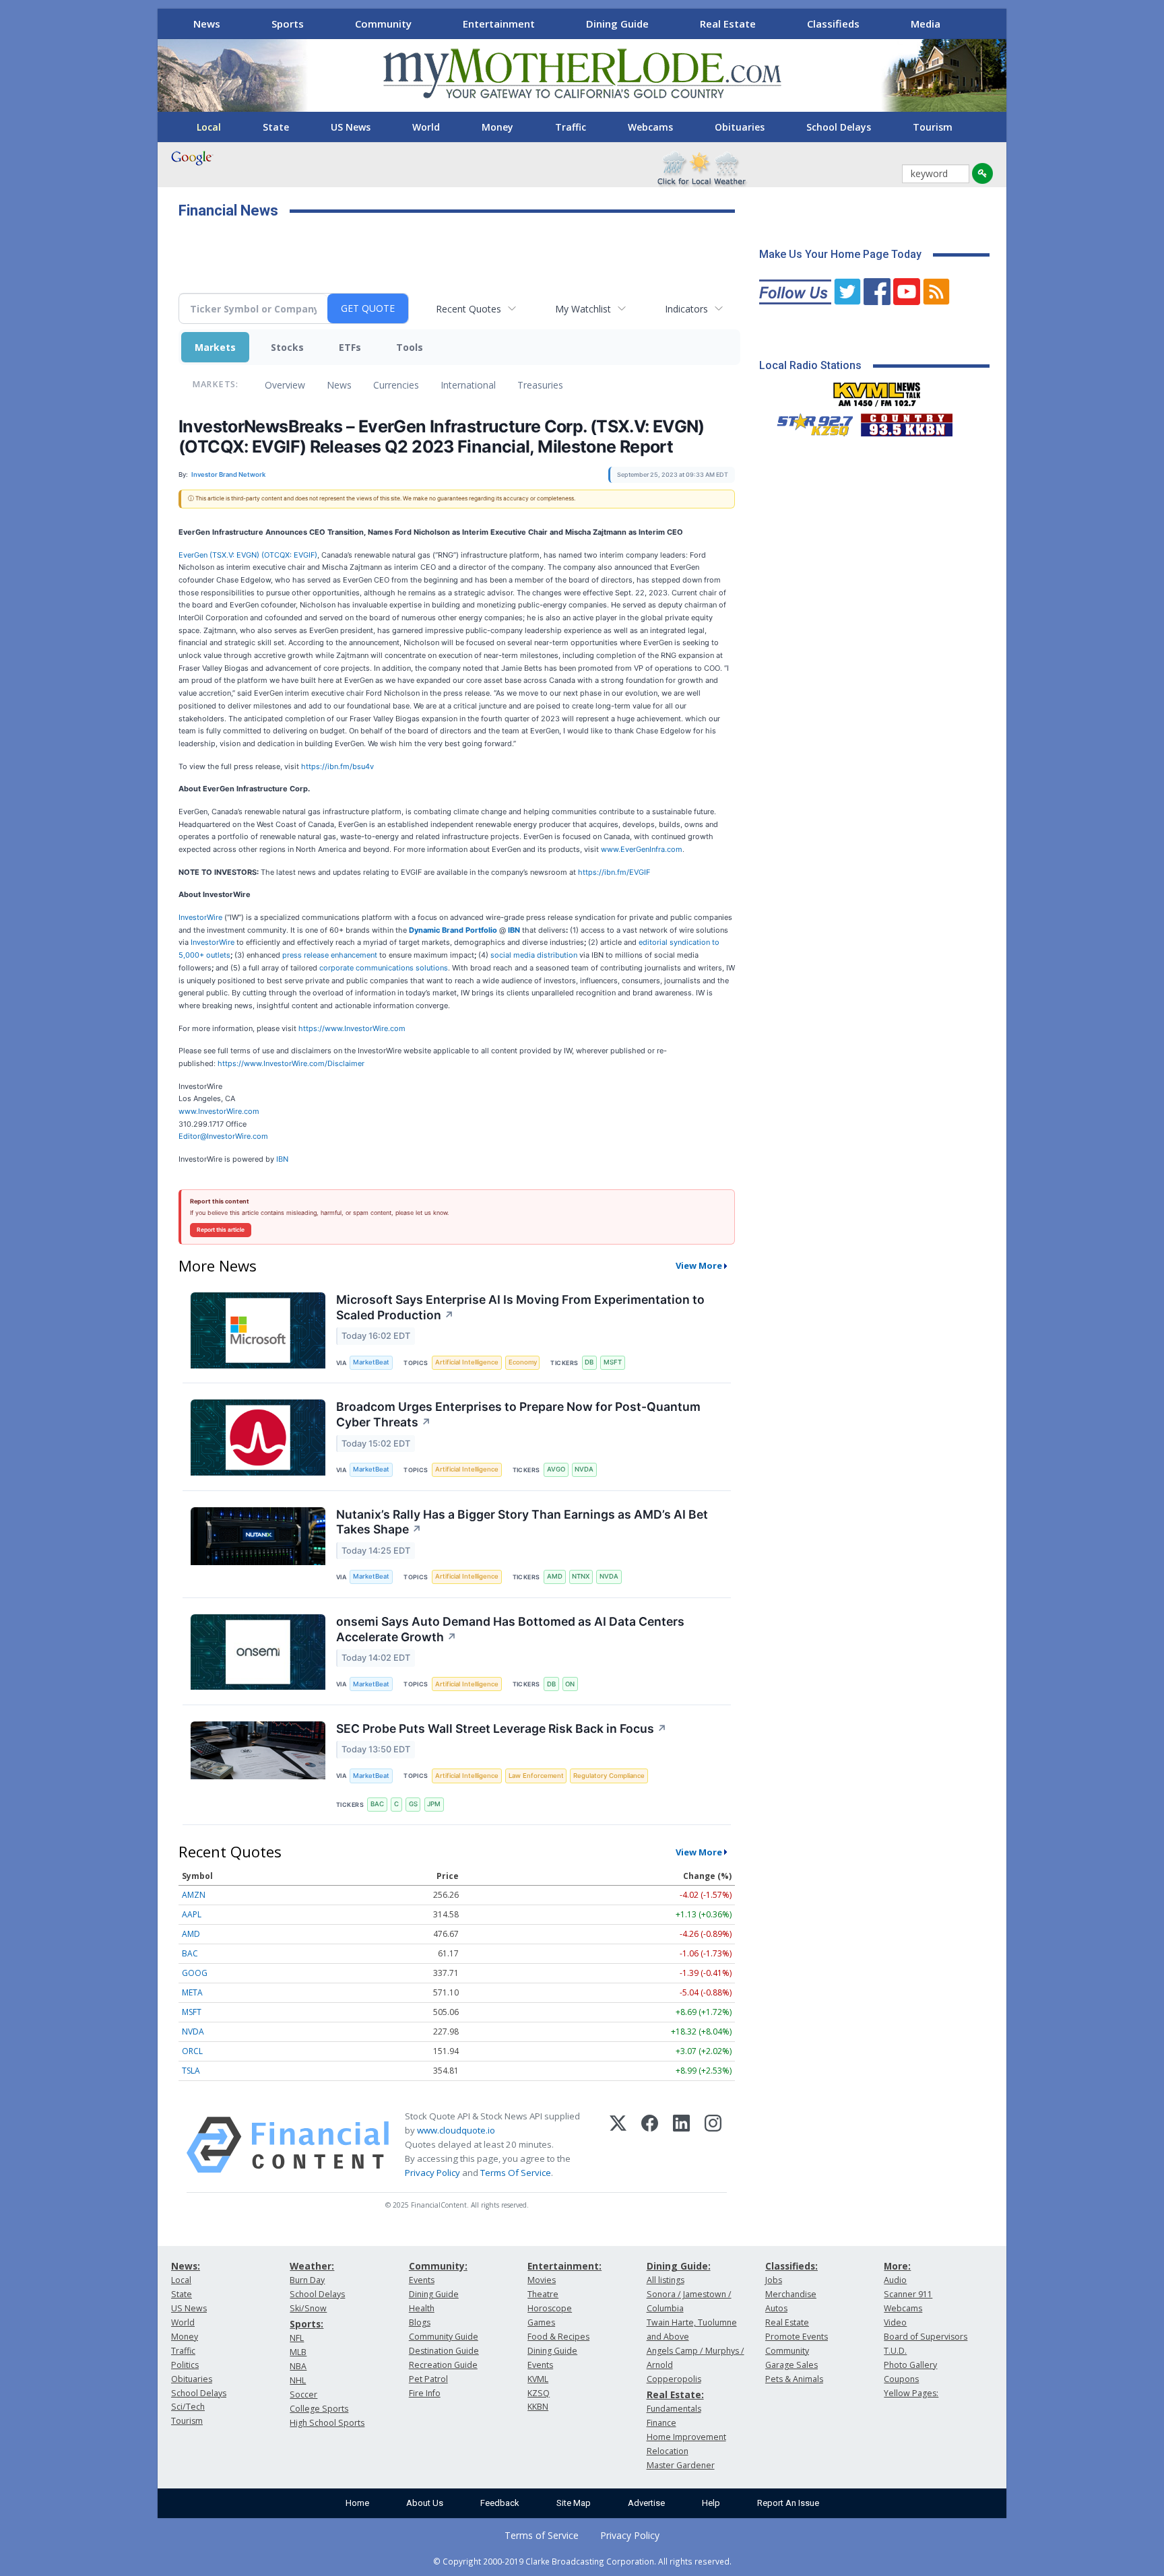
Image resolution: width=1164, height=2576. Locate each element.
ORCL (192, 2051)
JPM (434, 1804)
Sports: (306, 2324)
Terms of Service (542, 2535)
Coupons (901, 2379)
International (468, 385)
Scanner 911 (908, 2294)
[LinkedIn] (681, 2145)
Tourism (933, 127)
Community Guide (444, 2337)
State (276, 127)
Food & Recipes (558, 2337)
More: (897, 2266)
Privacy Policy (432, 2173)
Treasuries (540, 385)
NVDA (584, 1469)
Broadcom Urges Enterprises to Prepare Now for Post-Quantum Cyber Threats (518, 1414)
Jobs (774, 2280)
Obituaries (740, 127)
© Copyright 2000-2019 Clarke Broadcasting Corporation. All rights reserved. (582, 2561)
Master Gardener (681, 2465)
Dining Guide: (679, 2266)
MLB (298, 2352)
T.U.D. (895, 2351)
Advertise (646, 2503)
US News (351, 127)
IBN (282, 1159)
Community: (438, 2266)
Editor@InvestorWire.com (223, 1136)
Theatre (543, 2294)
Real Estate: (675, 2395)
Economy (523, 1362)
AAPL (192, 1914)
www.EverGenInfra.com (642, 849)
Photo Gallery (910, 2365)
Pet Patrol (428, 2379)
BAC (377, 1804)
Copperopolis (674, 2379)
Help (711, 2503)
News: (186, 2266)
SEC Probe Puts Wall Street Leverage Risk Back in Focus (502, 1728)
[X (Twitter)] (618, 2145)
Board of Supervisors (926, 2337)
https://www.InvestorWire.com (352, 1028)
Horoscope (550, 2308)
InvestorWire (200, 917)
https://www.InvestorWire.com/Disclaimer (291, 1063)
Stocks (287, 347)
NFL (297, 2338)
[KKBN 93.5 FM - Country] (906, 422)
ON (570, 1684)
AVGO (556, 1469)
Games (541, 2322)
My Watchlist (583, 309)
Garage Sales (791, 2365)
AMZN (194, 1895)
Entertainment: (564, 2266)
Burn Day (307, 2280)
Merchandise (791, 2294)
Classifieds (833, 24)
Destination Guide (444, 2351)
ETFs (350, 347)
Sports (288, 24)
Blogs (420, 2322)
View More (699, 1265)
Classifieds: (791, 2266)
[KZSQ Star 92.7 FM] (809, 422)
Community (383, 24)
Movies (542, 2280)
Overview (285, 385)
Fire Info (425, 2393)
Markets (215, 347)
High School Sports (327, 2423)
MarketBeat (371, 1362)
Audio (895, 2280)
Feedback (500, 2503)
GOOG (195, 1973)
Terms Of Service (516, 2173)
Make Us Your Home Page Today (840, 254)
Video (895, 2322)
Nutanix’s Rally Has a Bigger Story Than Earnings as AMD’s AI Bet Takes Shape (522, 1522)
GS (413, 1804)
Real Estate (728, 24)
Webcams (650, 127)
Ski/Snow (308, 2308)
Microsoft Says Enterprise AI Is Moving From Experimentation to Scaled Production (520, 1307)
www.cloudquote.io (456, 2130)
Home (357, 2503)
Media (926, 24)
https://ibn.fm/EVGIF (614, 872)
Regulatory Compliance (609, 1776)
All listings (666, 2280)
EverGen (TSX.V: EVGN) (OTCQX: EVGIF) (248, 555)
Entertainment (499, 24)
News (207, 24)
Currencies (396, 385)
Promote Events (797, 2337)
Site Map (574, 2503)
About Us (425, 2503)
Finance (661, 2423)
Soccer (303, 2395)
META (192, 1992)
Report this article (221, 1230)
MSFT (613, 1362)
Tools (410, 347)
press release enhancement (330, 955)
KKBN (538, 2407)
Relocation (668, 2451)
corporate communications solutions (384, 968)
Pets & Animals (794, 2379)
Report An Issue (788, 2503)
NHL (298, 2380)
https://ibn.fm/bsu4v (337, 766)
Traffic (571, 127)
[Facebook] (650, 2145)
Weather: (312, 2266)
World (426, 127)
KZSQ (539, 2393)
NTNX (581, 1576)
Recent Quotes (468, 309)
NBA (298, 2366)
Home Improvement (686, 2437)
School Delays (839, 127)
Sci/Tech (188, 2407)
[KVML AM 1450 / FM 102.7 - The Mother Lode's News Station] (877, 391)
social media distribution (534, 955)
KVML (538, 2379)
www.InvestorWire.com (219, 1111)
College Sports (319, 2409)
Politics (185, 2365)
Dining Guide (617, 24)
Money (497, 127)
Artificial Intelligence (467, 1362)
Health (422, 2308)
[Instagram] (713, 2145)
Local (209, 127)
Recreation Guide (443, 2365)
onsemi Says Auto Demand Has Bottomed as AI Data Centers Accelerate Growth (510, 1629)
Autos (776, 2308)
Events (422, 2280)
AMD (555, 1576)
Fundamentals (674, 2409)
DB (589, 1362)
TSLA (191, 2071)
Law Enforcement (536, 1776)
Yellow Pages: (911, 2393)
